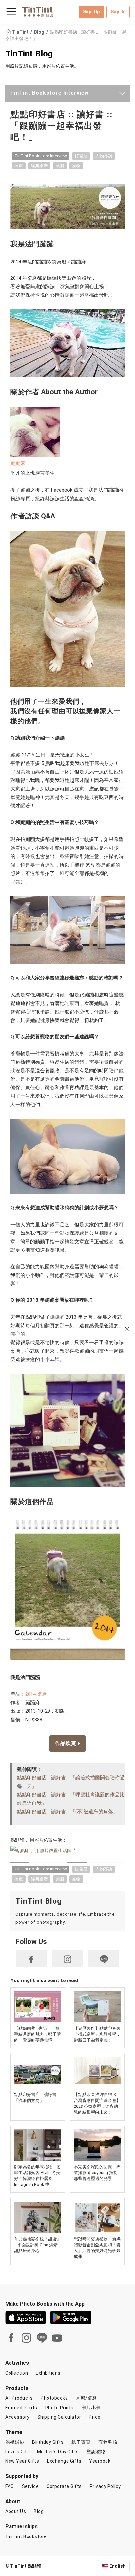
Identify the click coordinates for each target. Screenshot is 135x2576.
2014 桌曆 (36, 1694)
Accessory (17, 2417)
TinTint (20, 32)
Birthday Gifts (48, 2442)
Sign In (118, 12)
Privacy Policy (105, 2486)
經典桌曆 (39, 166)
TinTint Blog (29, 53)
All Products (19, 2398)
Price (95, 2417)
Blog (40, 32)
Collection (17, 2373)
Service (30, 2486)
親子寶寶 (81, 2442)
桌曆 (60, 166)
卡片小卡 (91, 2408)
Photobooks (54, 2398)
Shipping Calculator (59, 2417)
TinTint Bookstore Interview (49, 93)
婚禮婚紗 (15, 2442)
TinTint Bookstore (26, 2536)
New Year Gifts (22, 2461)
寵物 (76, 166)
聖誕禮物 (96, 2452)
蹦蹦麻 (18, 463)
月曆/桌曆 (86, 2398)
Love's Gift (17, 2452)
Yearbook (100, 2461)
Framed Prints (21, 2408)
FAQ (10, 2486)
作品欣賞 (66, 1743)
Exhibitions (48, 2373)
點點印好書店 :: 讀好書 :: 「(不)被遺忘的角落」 (67, 1812)
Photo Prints (59, 2408)
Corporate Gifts (64, 2486)
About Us (16, 2511)
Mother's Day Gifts (58, 2452)
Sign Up (91, 12)
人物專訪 (104, 156)
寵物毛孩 (108, 2442)
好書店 (81, 156)
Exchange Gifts (64, 2461)
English (117, 2566)
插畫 (19, 166)
